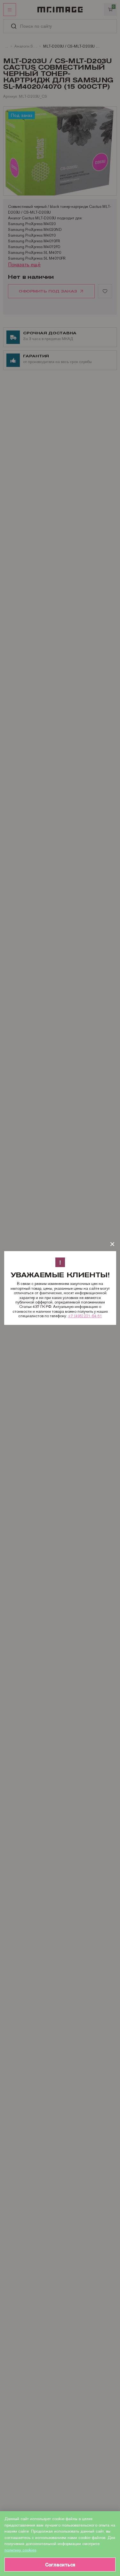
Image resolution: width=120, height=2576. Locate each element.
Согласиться (60, 2565)
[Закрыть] (112, 1244)
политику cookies (20, 2550)
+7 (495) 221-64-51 (85, 1316)
